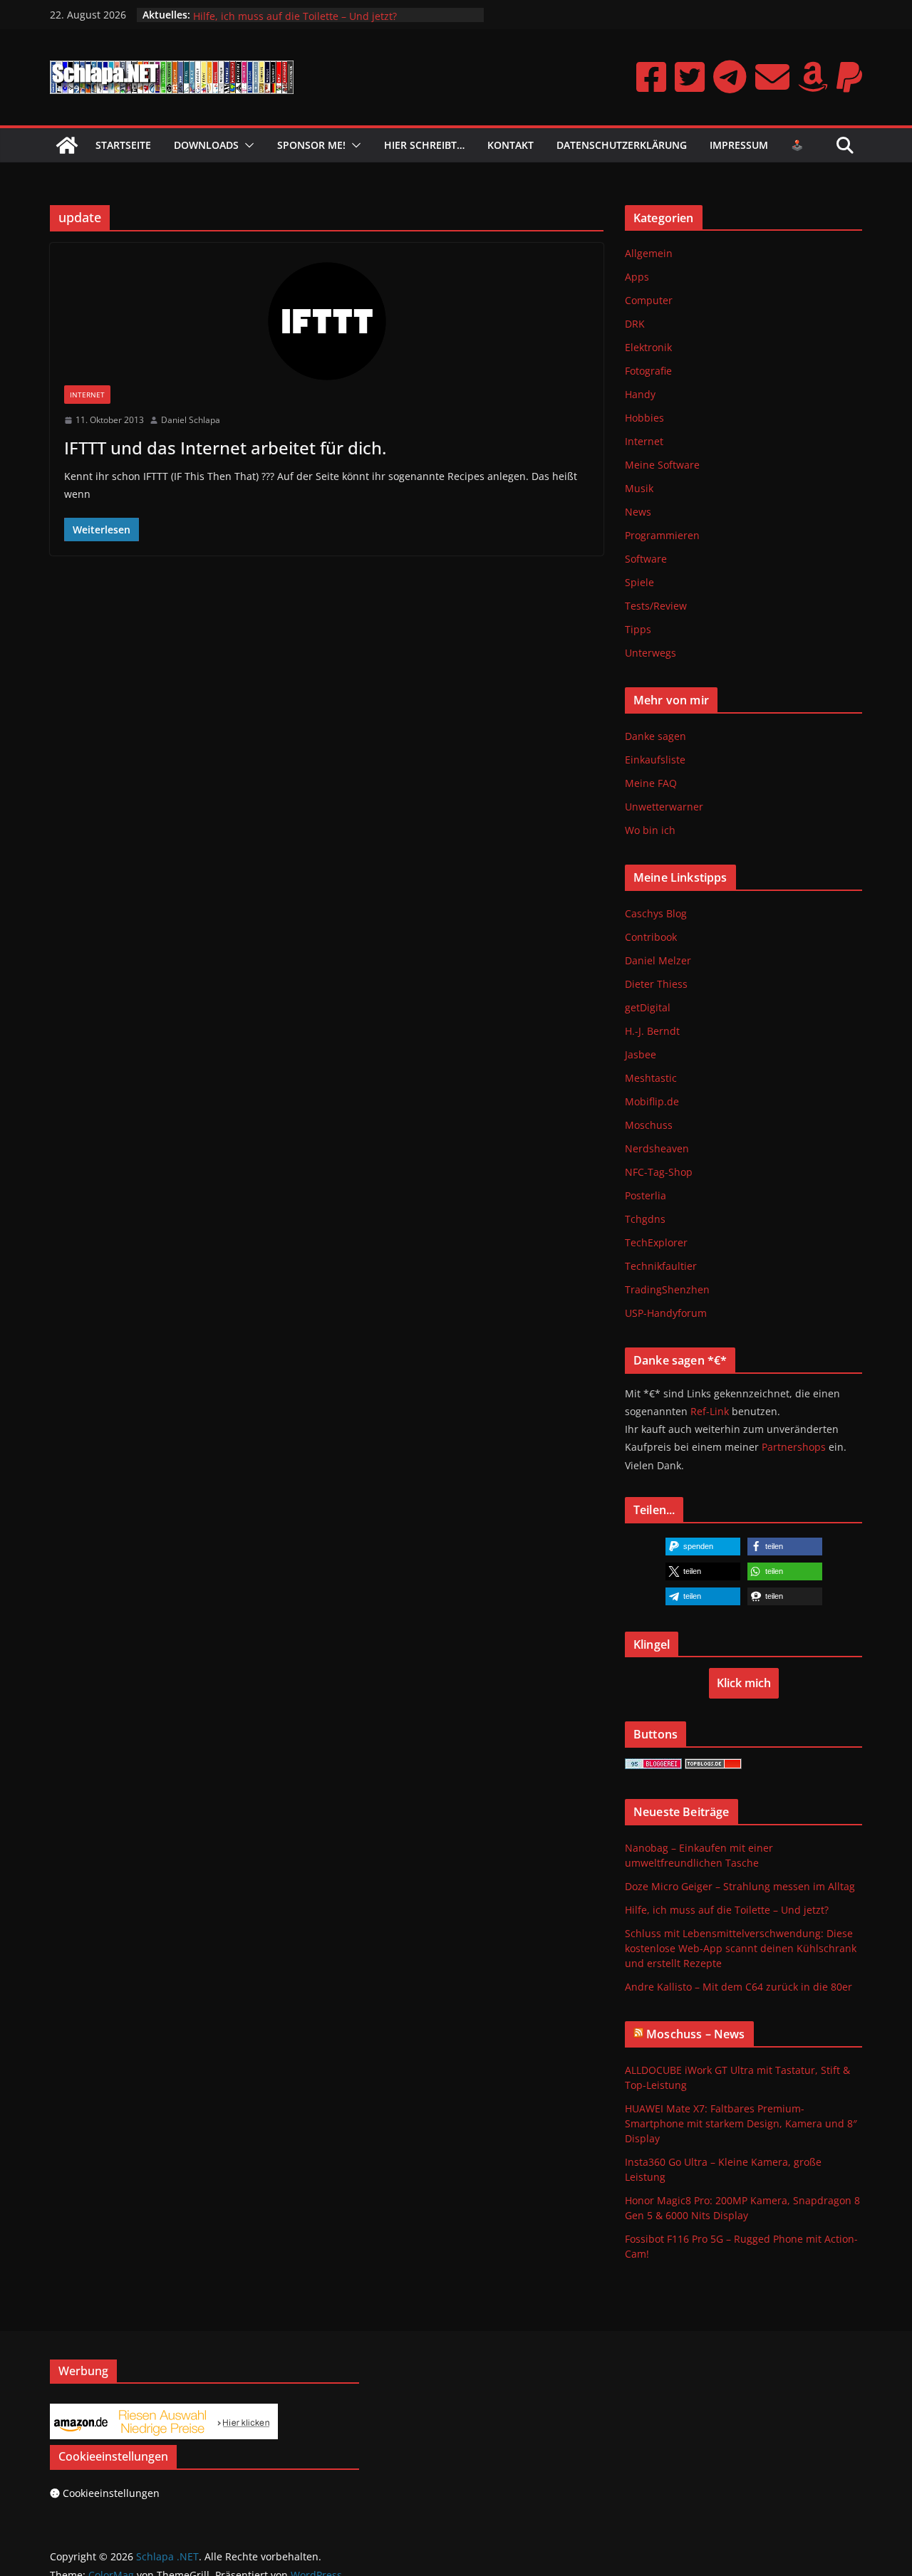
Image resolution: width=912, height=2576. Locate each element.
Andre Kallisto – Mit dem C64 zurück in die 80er (739, 1987)
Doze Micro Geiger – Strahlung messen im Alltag (308, 13)
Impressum (739, 145)
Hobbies (644, 418)
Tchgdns (645, 1219)
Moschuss (649, 1125)
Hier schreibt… (424, 145)
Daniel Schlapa (191, 420)
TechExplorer (656, 1242)
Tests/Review (656, 606)
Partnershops (794, 1447)
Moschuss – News (695, 2034)
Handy (640, 394)
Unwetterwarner (664, 807)
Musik (639, 488)
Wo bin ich (650, 830)
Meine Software (662, 465)
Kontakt (511, 145)
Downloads (206, 145)
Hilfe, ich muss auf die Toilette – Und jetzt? (727, 1910)
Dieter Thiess (656, 984)
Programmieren (662, 535)
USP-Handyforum (666, 1313)
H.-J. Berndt (652, 1031)
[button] (247, 145)
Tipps (638, 629)
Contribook (651, 937)
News (638, 512)
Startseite (123, 145)
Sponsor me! (311, 145)
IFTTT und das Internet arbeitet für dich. (225, 448)
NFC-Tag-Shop (659, 1172)
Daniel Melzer (658, 960)
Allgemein (649, 253)
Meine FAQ (651, 783)
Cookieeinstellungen (111, 2493)
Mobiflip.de (652, 1101)
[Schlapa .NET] (67, 145)
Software (646, 559)
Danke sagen (655, 736)
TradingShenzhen (667, 1289)
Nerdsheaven (657, 1148)
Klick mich (744, 1683)
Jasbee (641, 1054)
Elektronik (648, 347)
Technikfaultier (661, 1266)
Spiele (639, 582)
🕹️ (797, 145)
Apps (637, 277)
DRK (635, 324)
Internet (87, 395)
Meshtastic (651, 1078)
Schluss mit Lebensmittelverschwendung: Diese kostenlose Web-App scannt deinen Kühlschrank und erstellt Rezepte (741, 1948)
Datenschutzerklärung (622, 145)
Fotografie (648, 371)
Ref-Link (710, 1411)
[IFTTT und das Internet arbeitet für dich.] (327, 321)
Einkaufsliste (655, 760)
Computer (649, 300)
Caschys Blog (656, 913)
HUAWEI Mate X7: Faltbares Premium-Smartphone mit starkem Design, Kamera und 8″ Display (741, 2123)
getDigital (648, 1007)
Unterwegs (651, 653)
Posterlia (646, 1195)
